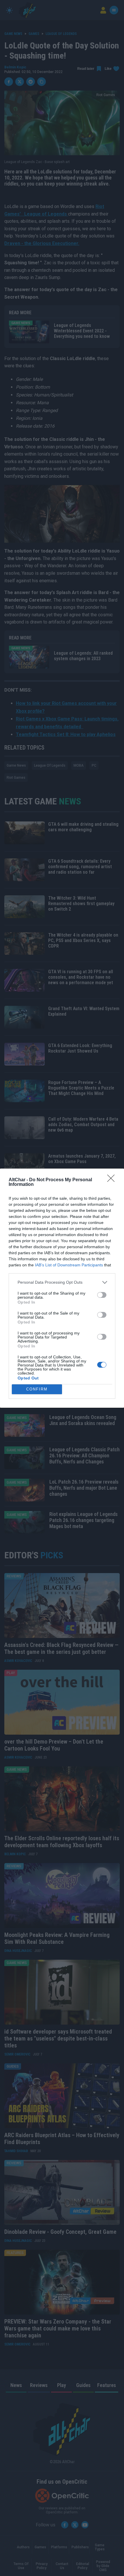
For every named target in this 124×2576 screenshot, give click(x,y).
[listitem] (62, 1282)
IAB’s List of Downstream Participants (69, 1265)
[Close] (113, 1180)
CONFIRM (37, 1389)
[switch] (102, 1295)
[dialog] (62, 1288)
